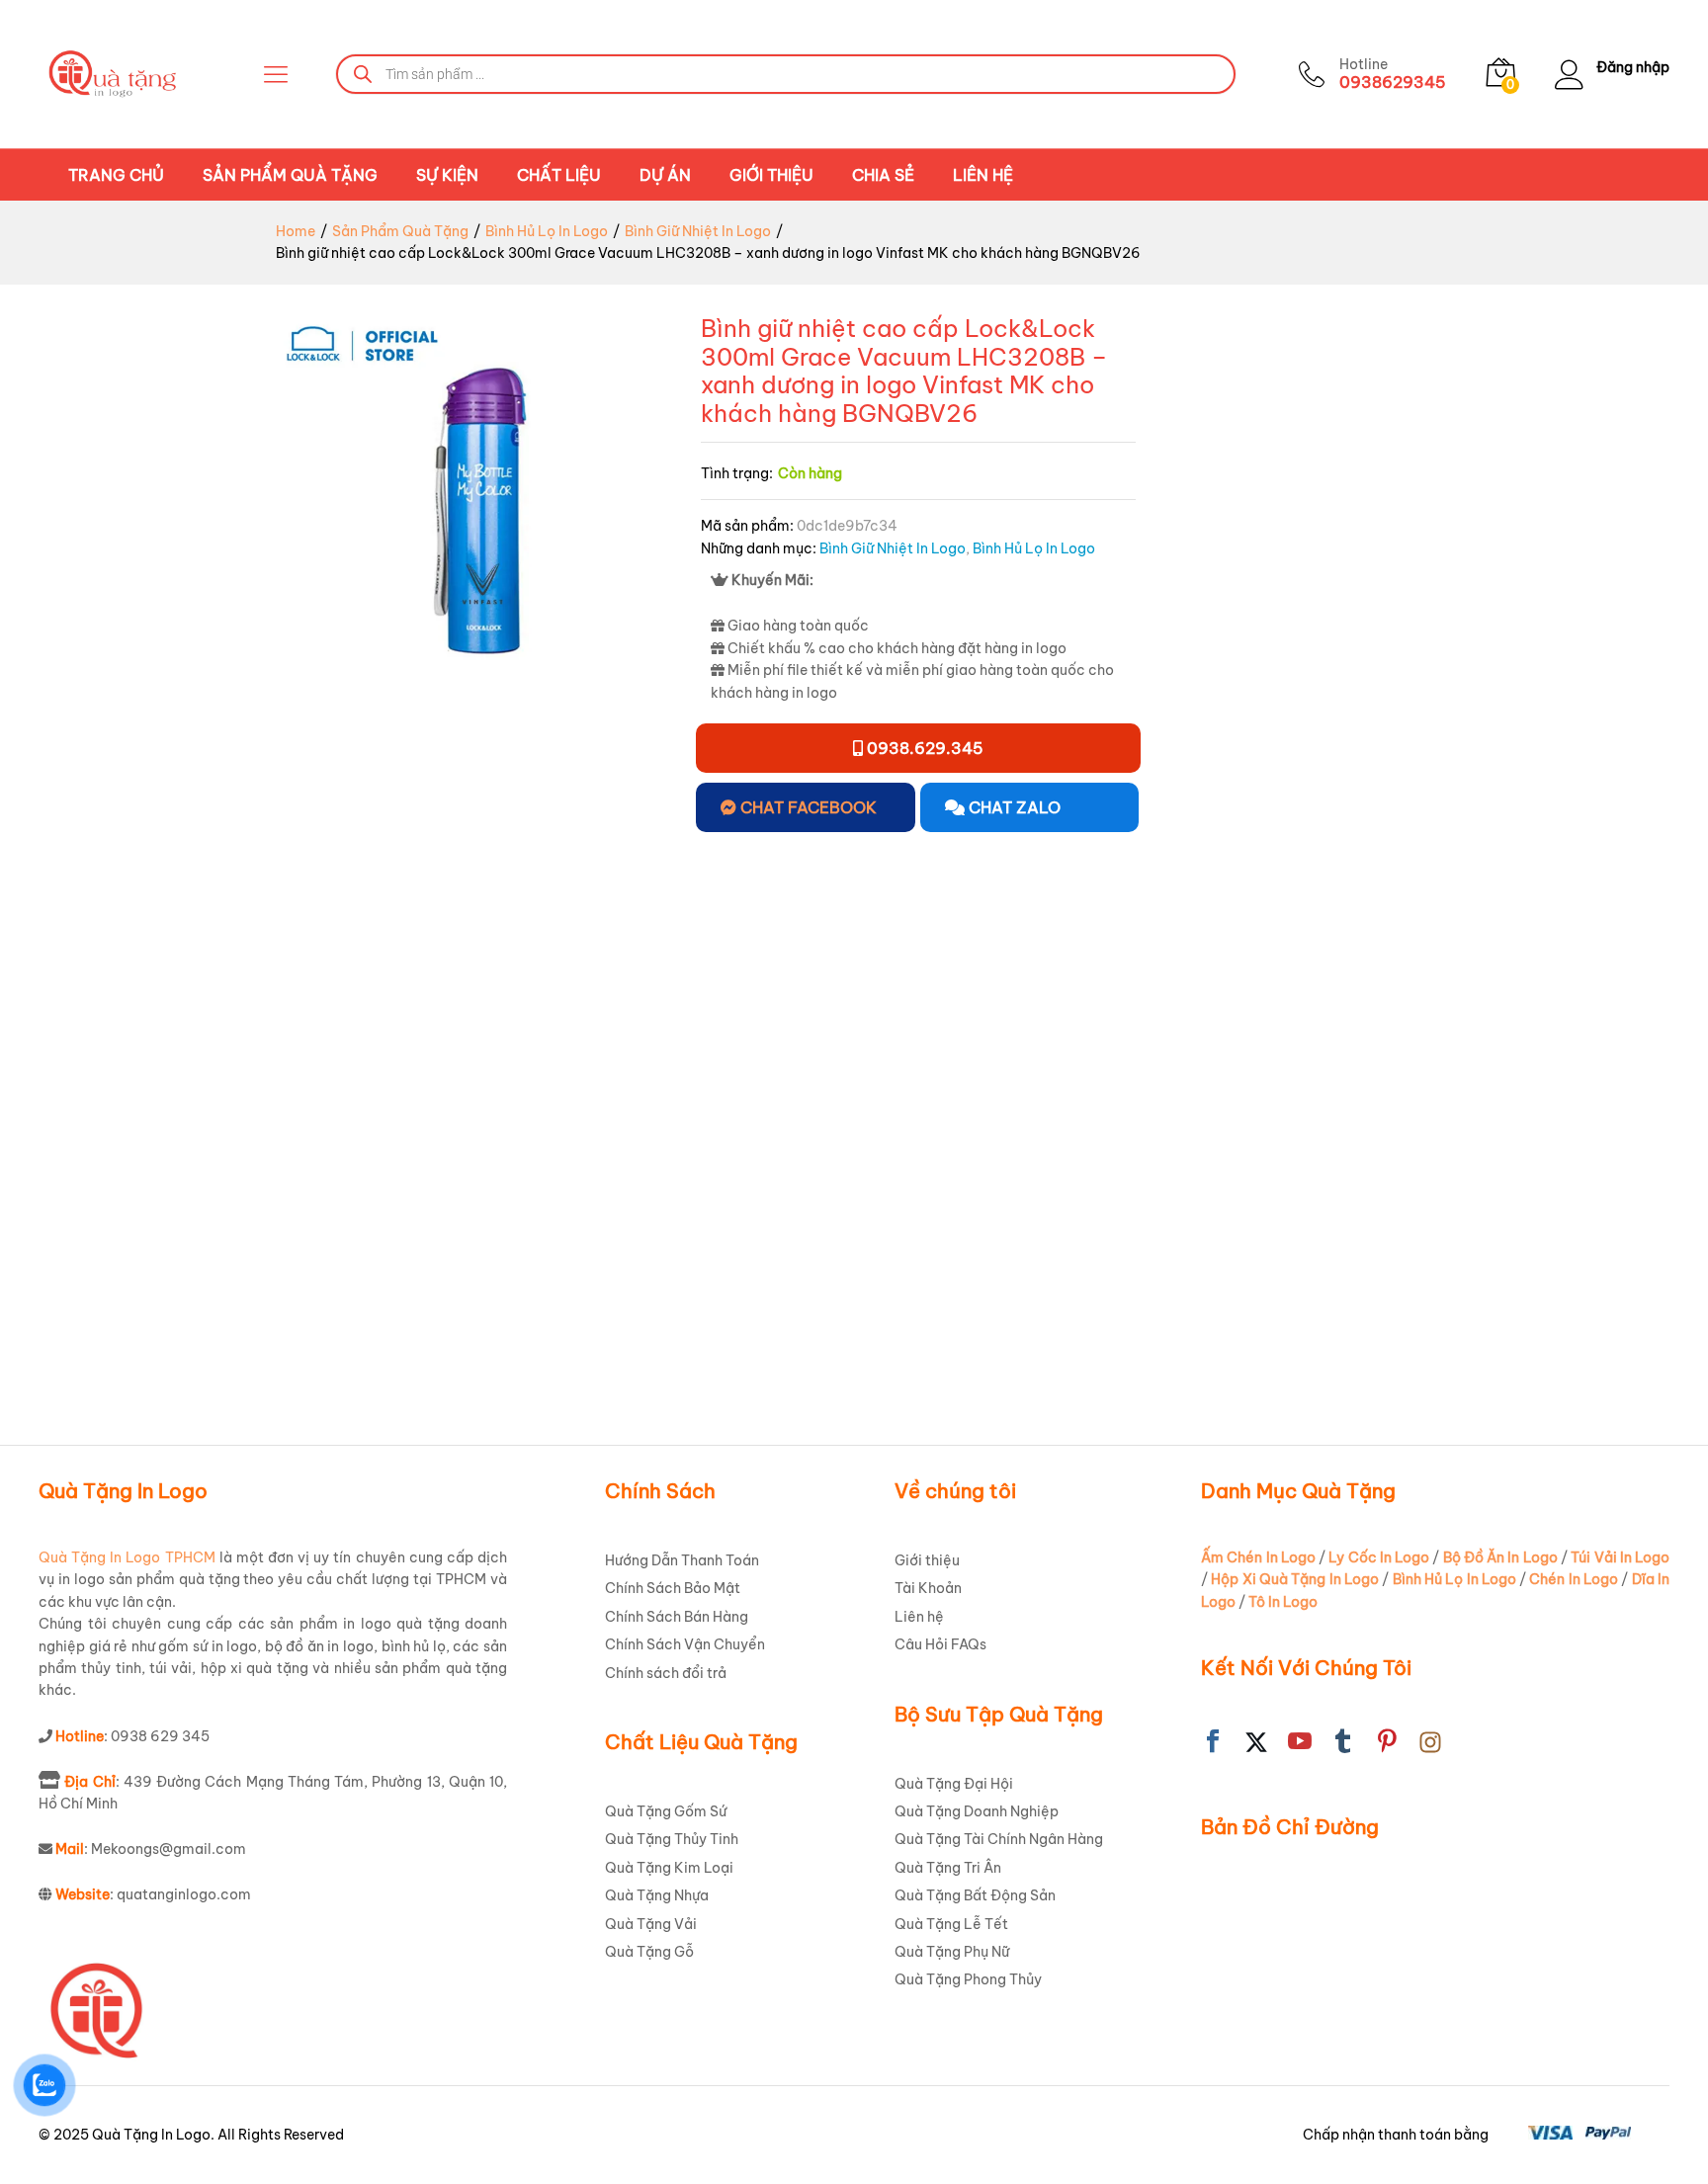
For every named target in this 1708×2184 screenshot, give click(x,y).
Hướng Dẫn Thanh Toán (682, 1560)
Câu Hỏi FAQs (940, 1644)
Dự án (665, 175)
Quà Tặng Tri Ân (948, 1868)
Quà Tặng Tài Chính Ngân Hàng (999, 1839)
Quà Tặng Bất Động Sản (975, 1895)
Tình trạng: (737, 473)
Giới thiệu (771, 175)
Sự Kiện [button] (447, 175)
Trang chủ (116, 175)
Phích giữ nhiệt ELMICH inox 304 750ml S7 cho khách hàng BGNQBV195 (976, 1292)
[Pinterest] (1387, 1742)
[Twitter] (1256, 1742)
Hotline (1364, 65)
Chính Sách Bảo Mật (673, 1588)
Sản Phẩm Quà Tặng (290, 175)
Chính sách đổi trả (666, 1673)
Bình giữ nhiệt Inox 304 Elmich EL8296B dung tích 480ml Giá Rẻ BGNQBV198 (1488, 1292)
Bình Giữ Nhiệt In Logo (893, 548)
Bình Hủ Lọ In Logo (1034, 548)
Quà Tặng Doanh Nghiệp (977, 1811)
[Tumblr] (1343, 1742)
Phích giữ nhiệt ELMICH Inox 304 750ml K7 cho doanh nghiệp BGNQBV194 (714, 1292)
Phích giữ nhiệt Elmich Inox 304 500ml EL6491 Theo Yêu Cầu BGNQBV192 (469, 1292)
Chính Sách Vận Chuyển (685, 1644)
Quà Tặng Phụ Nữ (952, 1952)
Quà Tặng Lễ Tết (951, 1924)
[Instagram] (1430, 1742)
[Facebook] (1213, 1742)
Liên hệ (983, 175)
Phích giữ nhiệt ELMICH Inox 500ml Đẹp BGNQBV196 (1224, 1282)
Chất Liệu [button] (559, 175)
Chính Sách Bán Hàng (677, 1617)
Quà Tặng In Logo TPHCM (127, 1557)
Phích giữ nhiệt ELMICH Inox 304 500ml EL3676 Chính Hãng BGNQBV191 (214, 1292)
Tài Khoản (928, 1588)
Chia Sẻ (883, 175)
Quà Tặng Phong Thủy (968, 1979)
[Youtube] (1300, 1742)
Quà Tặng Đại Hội (954, 1784)
